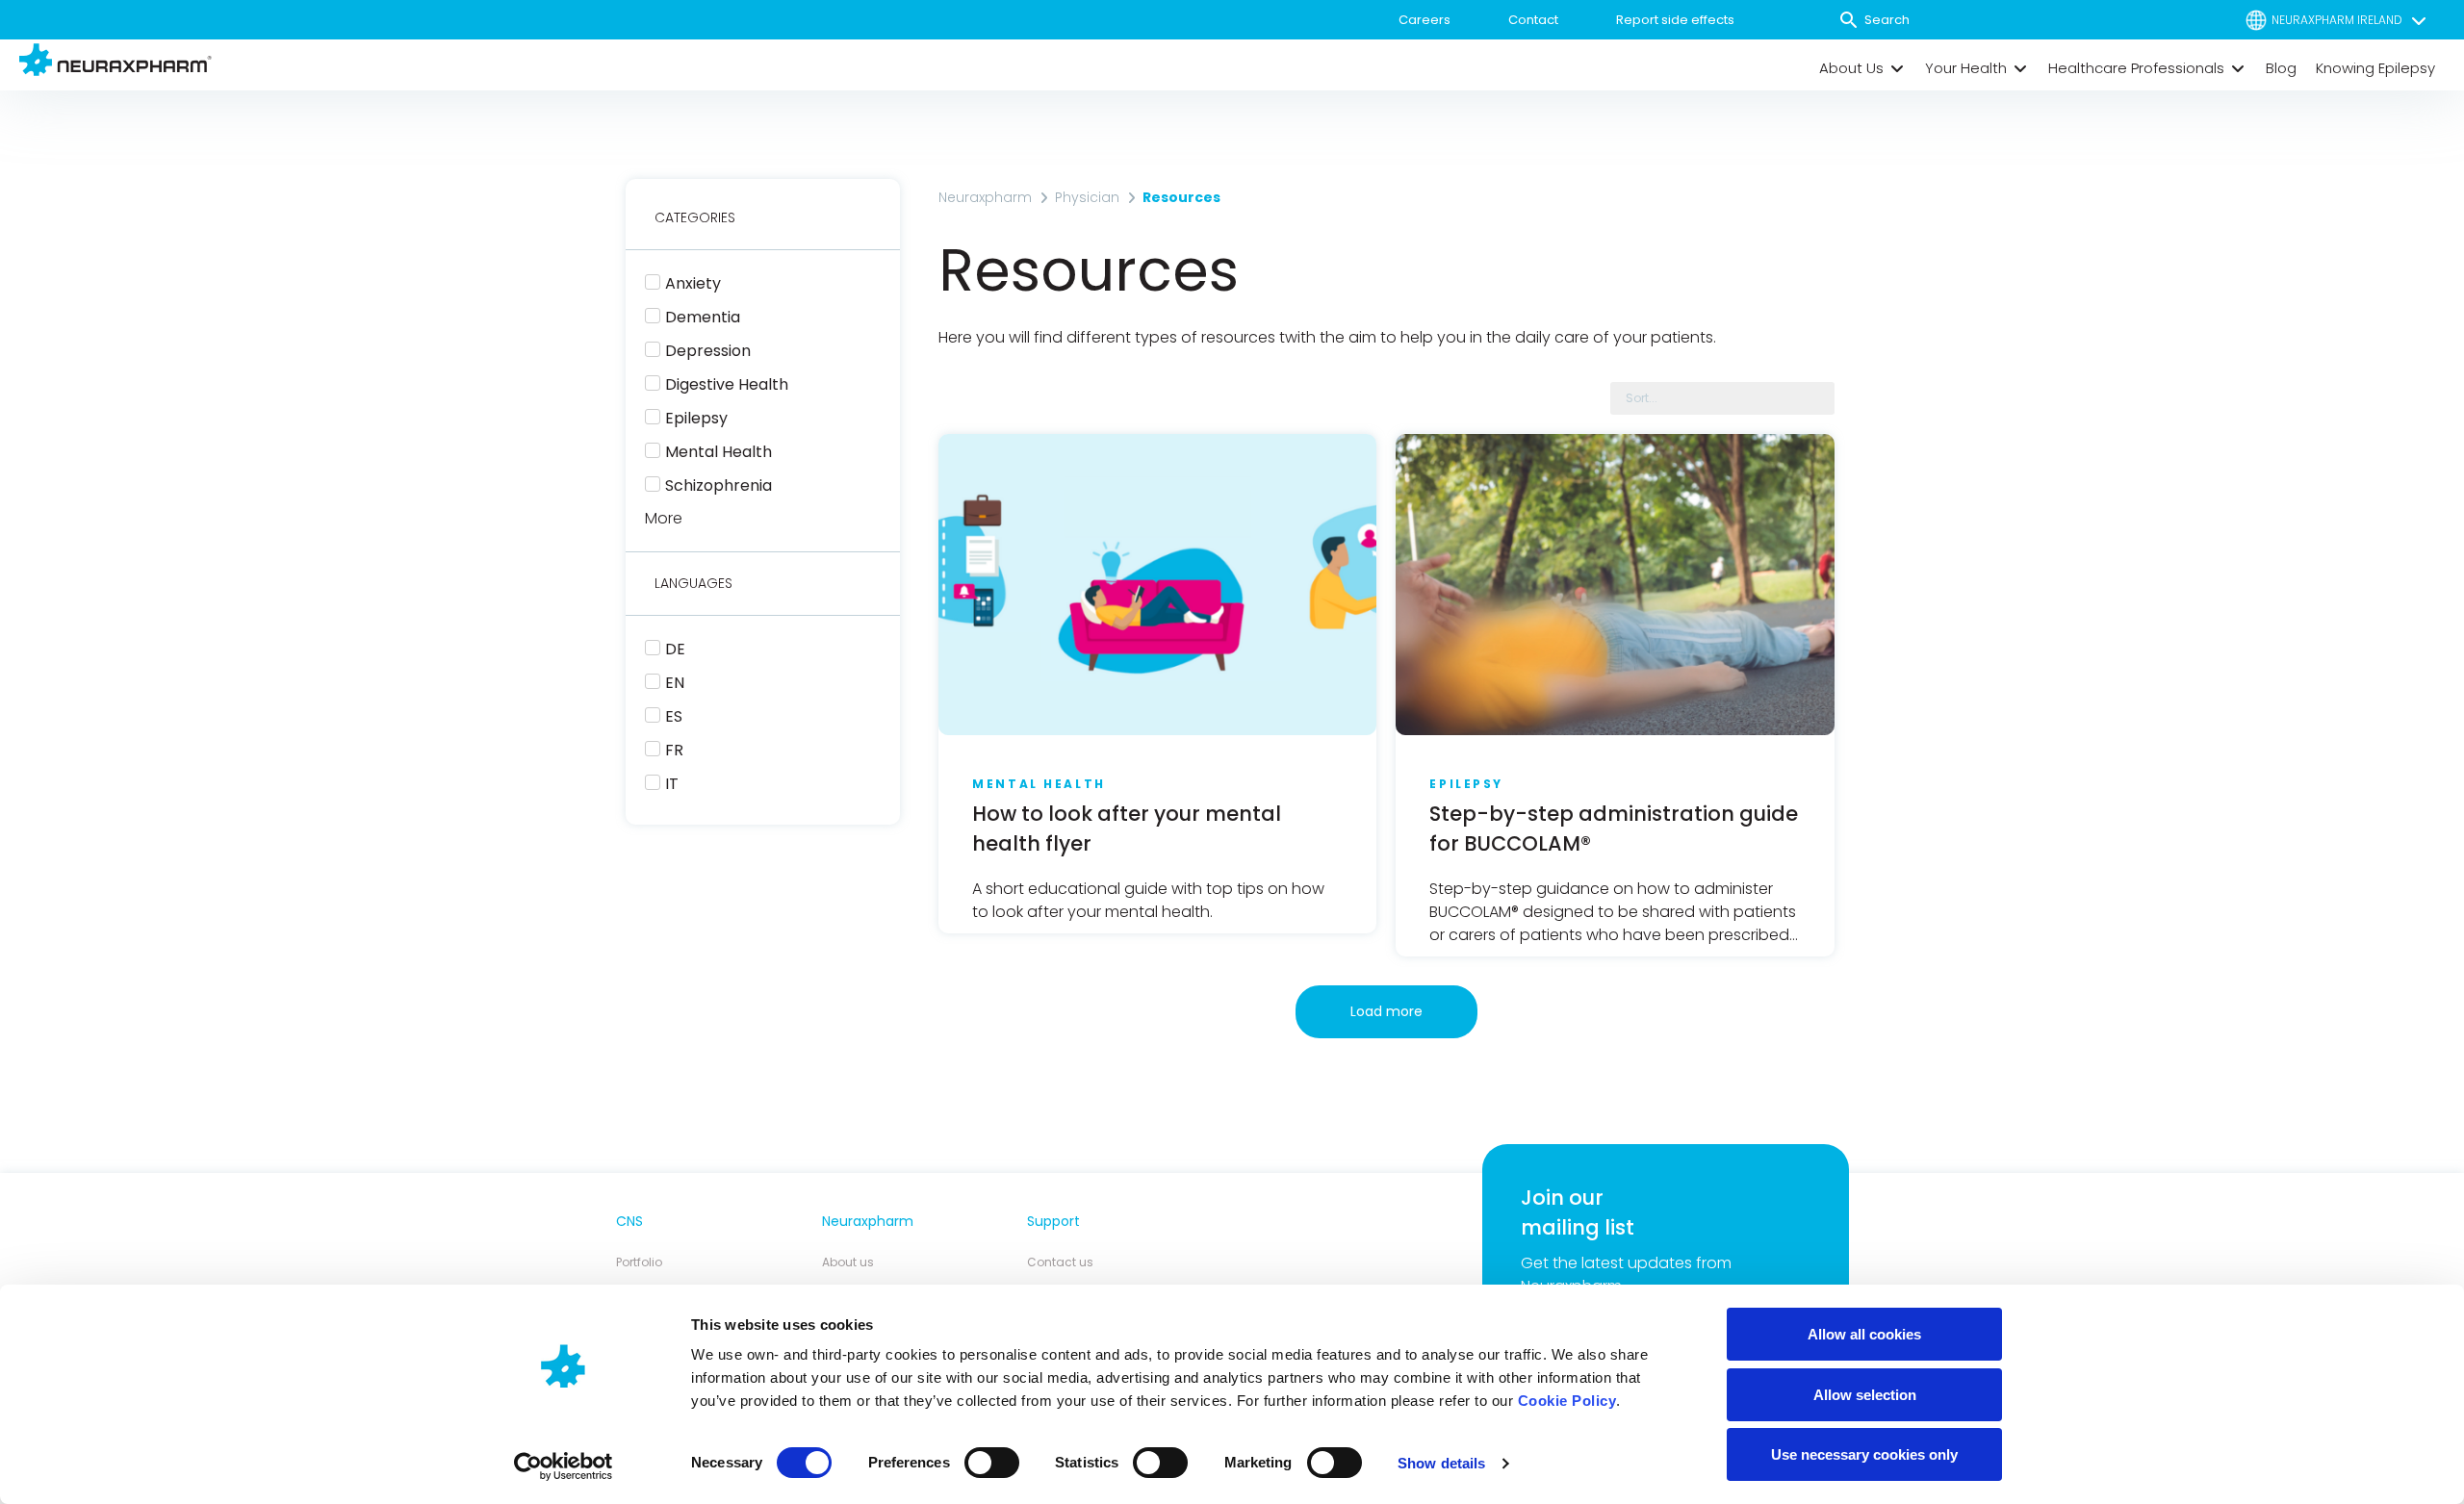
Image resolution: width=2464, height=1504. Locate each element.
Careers (1424, 20)
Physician (1087, 197)
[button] (1862, 68)
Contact (1533, 20)
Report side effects (1675, 20)
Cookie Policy (1567, 1401)
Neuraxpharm (985, 197)
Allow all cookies (1864, 1334)
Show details (1441, 1463)
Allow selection (1865, 1395)
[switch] (992, 1463)
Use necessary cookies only (1864, 1454)
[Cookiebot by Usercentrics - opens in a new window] (564, 1466)
